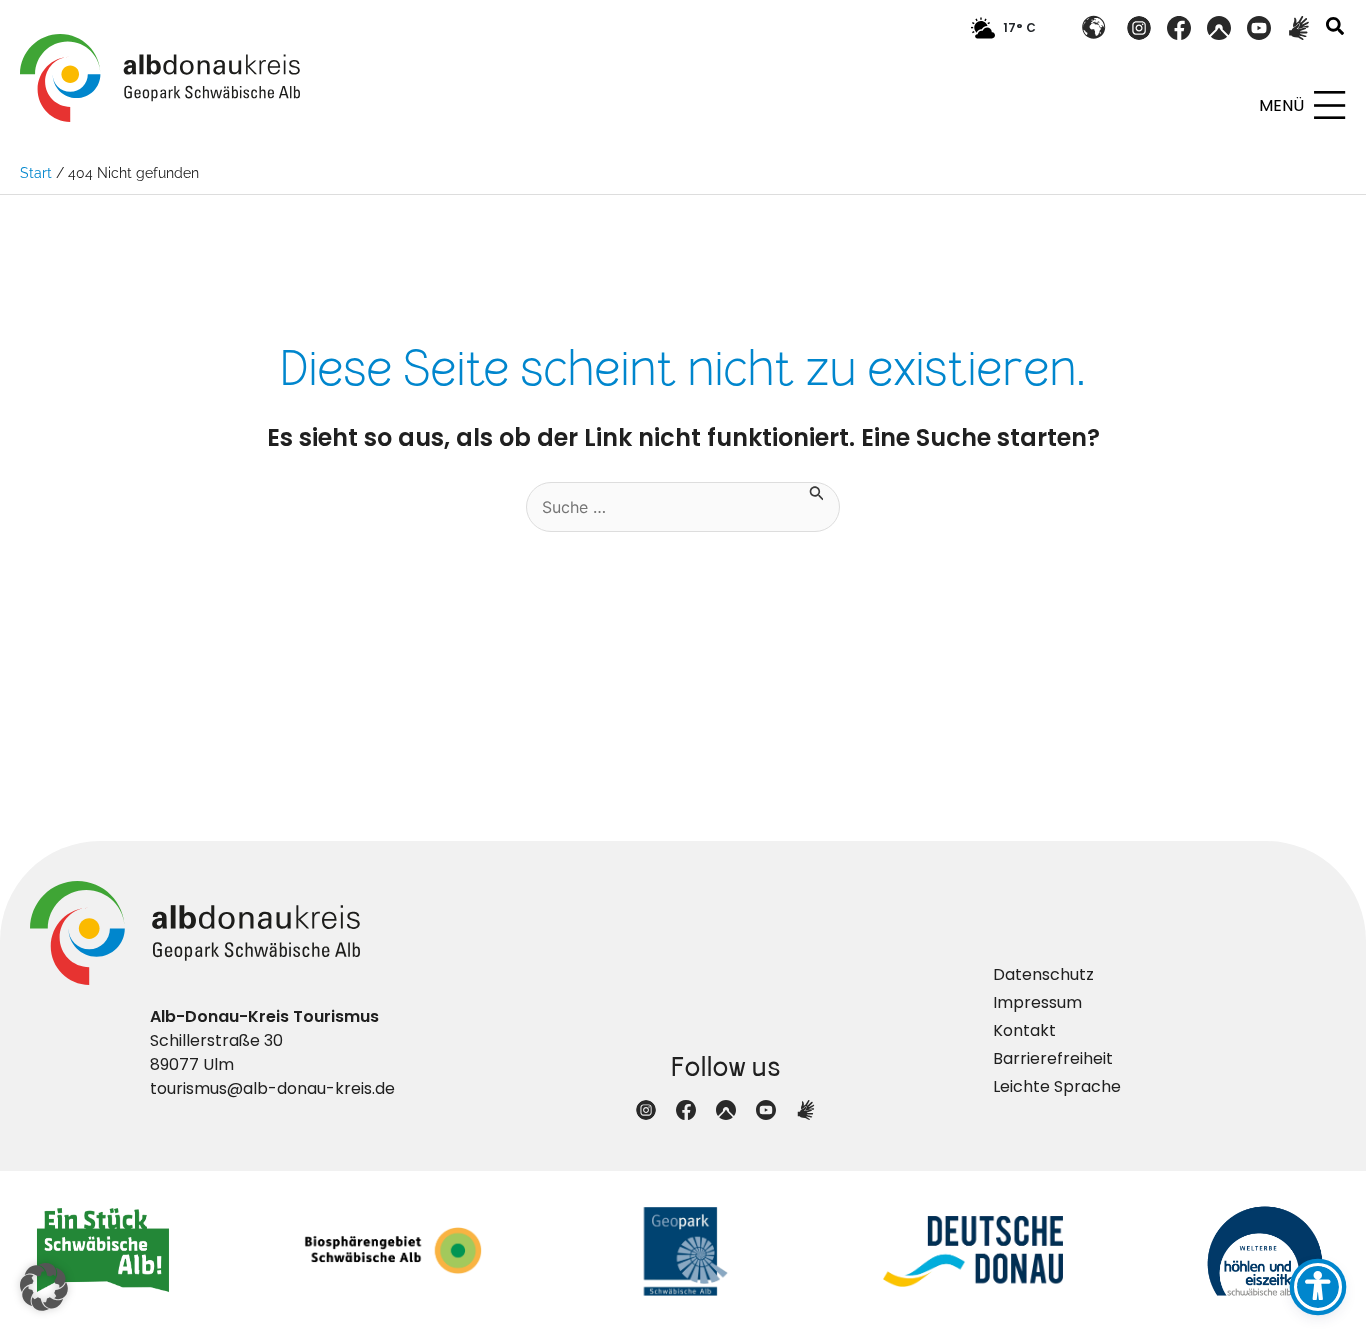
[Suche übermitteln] (817, 491)
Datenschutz (1043, 974)
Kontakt (1024, 1030)
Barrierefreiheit (1053, 1058)
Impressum (1037, 1002)
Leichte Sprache (1057, 1086)
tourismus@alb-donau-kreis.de (272, 1088)
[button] (1336, 28)
